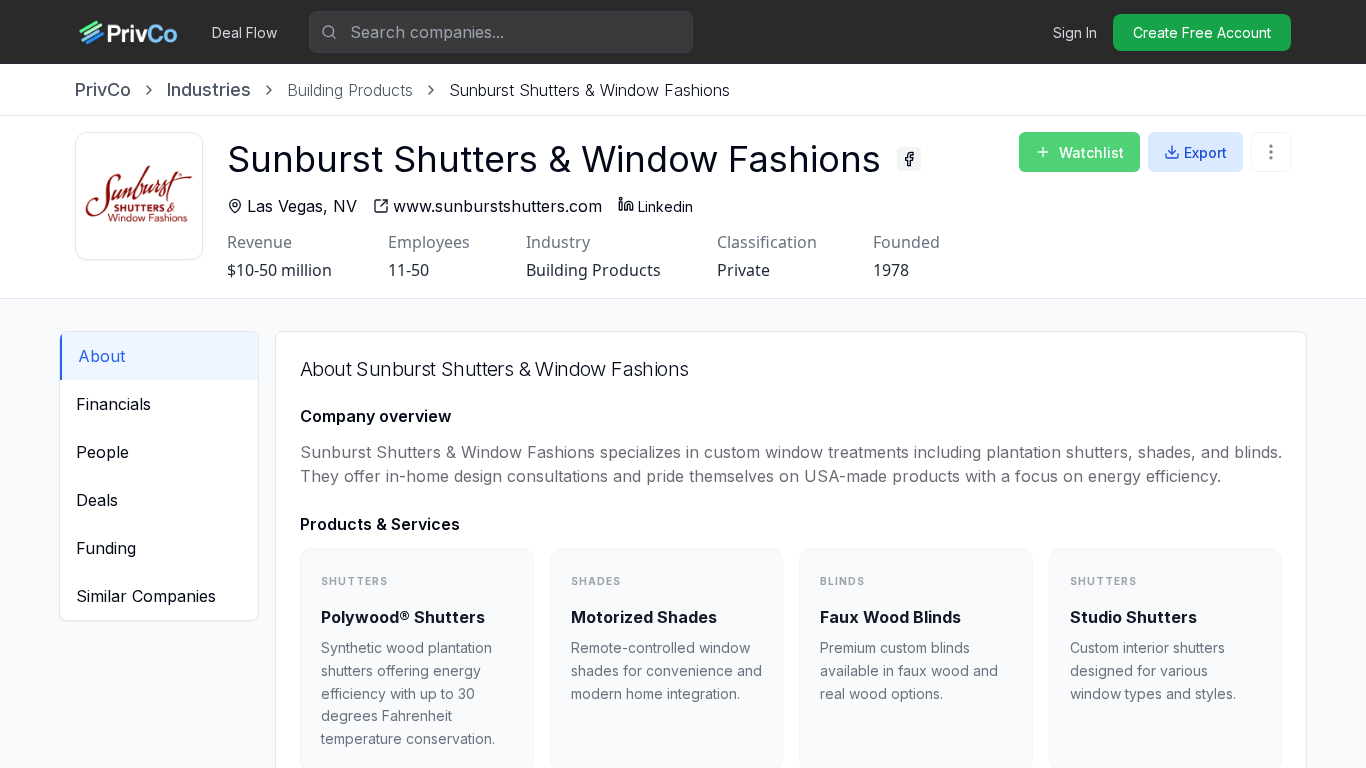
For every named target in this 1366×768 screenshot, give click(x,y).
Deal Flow (244, 32)
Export (1205, 152)
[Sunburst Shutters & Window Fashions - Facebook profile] (909, 159)
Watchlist (1091, 152)
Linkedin (665, 206)
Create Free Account (1202, 32)
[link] (589, 90)
